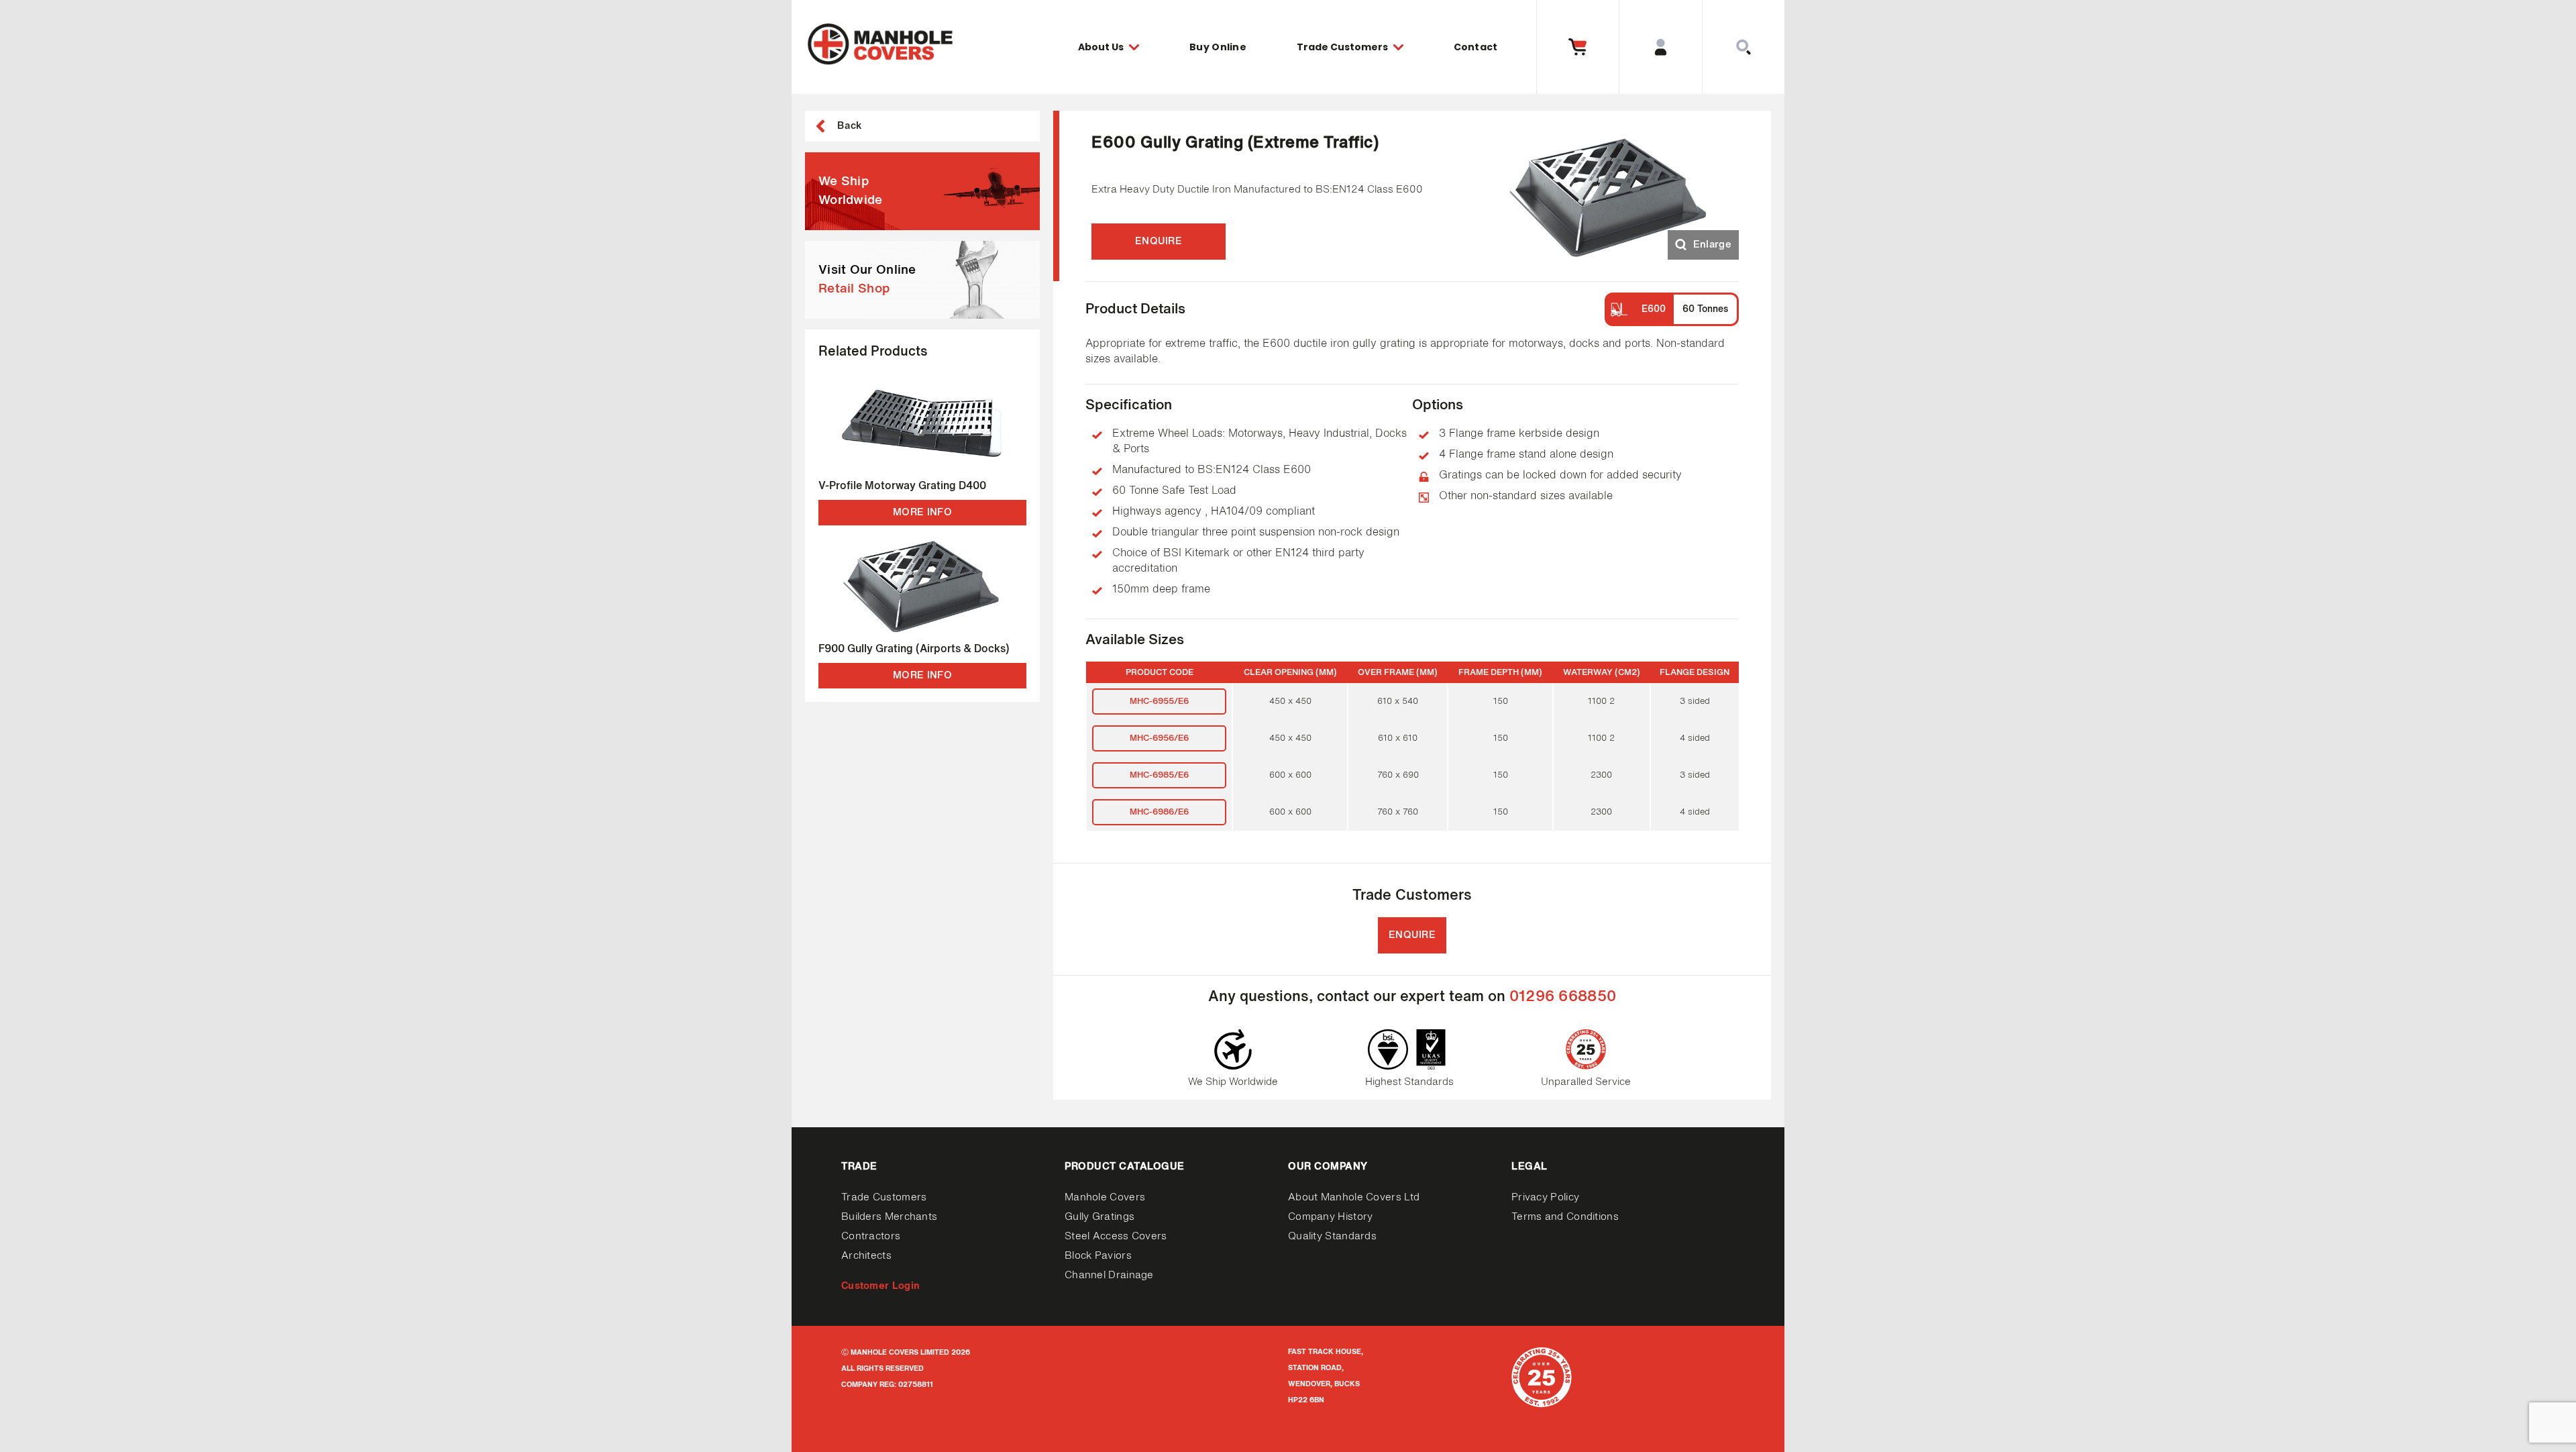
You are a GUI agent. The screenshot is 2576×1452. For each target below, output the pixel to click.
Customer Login (880, 1286)
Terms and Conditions (1565, 1217)
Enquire (1159, 241)
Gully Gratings (1099, 1217)
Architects (866, 1256)
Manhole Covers (1105, 1197)
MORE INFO (922, 512)
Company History (1331, 1217)
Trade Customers (884, 1197)
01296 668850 (1563, 997)
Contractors (871, 1236)
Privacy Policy (1545, 1197)
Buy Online (1218, 47)
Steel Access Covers (1116, 1236)
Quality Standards (1332, 1236)
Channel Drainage (1109, 1275)
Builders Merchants (889, 1217)
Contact (1476, 47)
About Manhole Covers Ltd (1354, 1197)
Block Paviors (1098, 1256)
